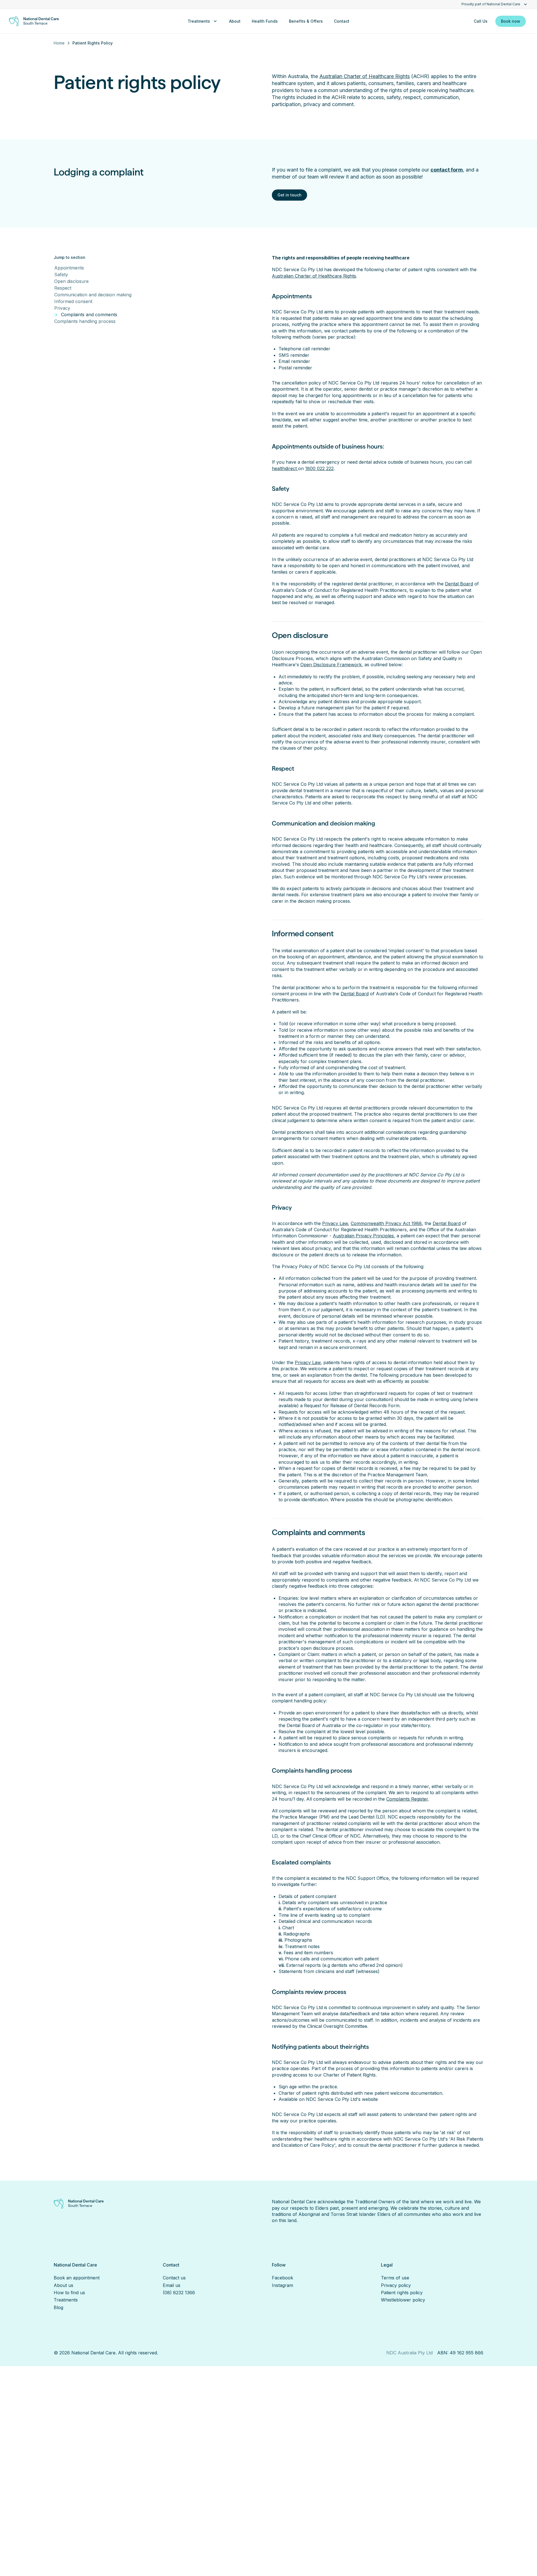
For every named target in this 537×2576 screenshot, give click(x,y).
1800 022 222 (319, 468)
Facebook (282, 2278)
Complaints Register (407, 1799)
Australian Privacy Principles (363, 1236)
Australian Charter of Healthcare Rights (365, 76)
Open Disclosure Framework (331, 665)
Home (59, 43)
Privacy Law (335, 1223)
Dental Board (459, 584)
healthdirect (285, 468)
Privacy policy (396, 2285)
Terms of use (395, 2278)
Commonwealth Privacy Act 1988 (386, 1223)
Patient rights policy (402, 2293)
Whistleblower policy (403, 2300)
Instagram (282, 2285)
